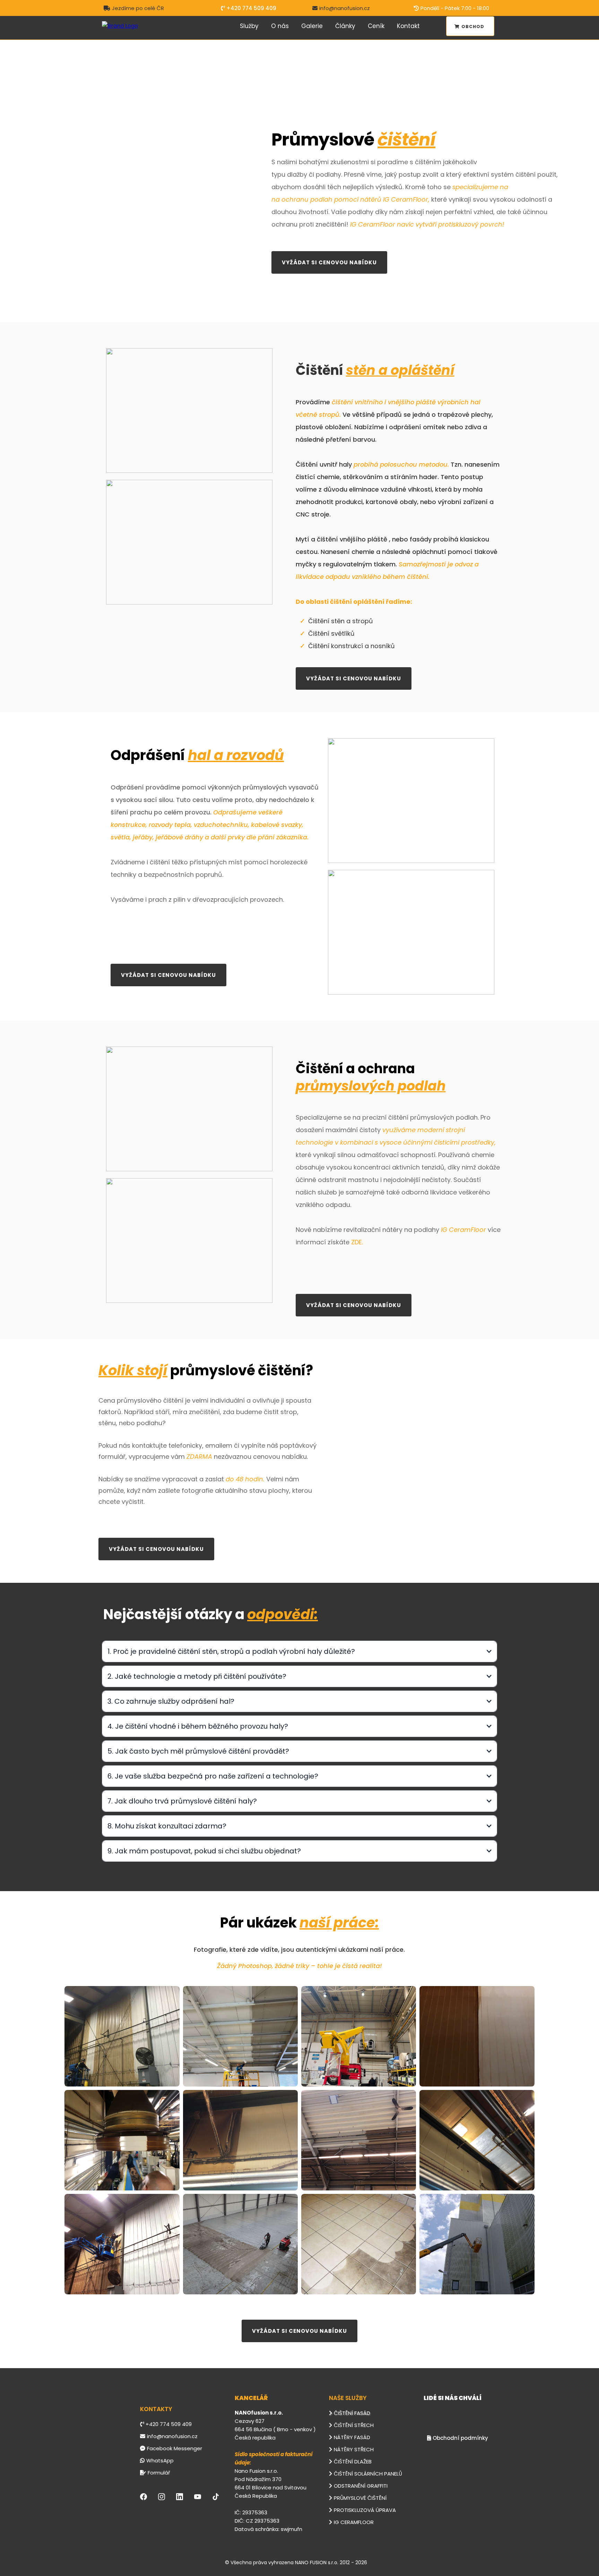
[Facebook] (144, 2497)
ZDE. (357, 1242)
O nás (280, 26)
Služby (249, 26)
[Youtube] (198, 2497)
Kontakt (408, 26)
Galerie (312, 26)
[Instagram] (162, 2497)
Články (345, 26)
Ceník (376, 26)
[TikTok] (216, 2497)
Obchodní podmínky (460, 2438)
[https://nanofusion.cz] (120, 26)
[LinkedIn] (180, 2497)
